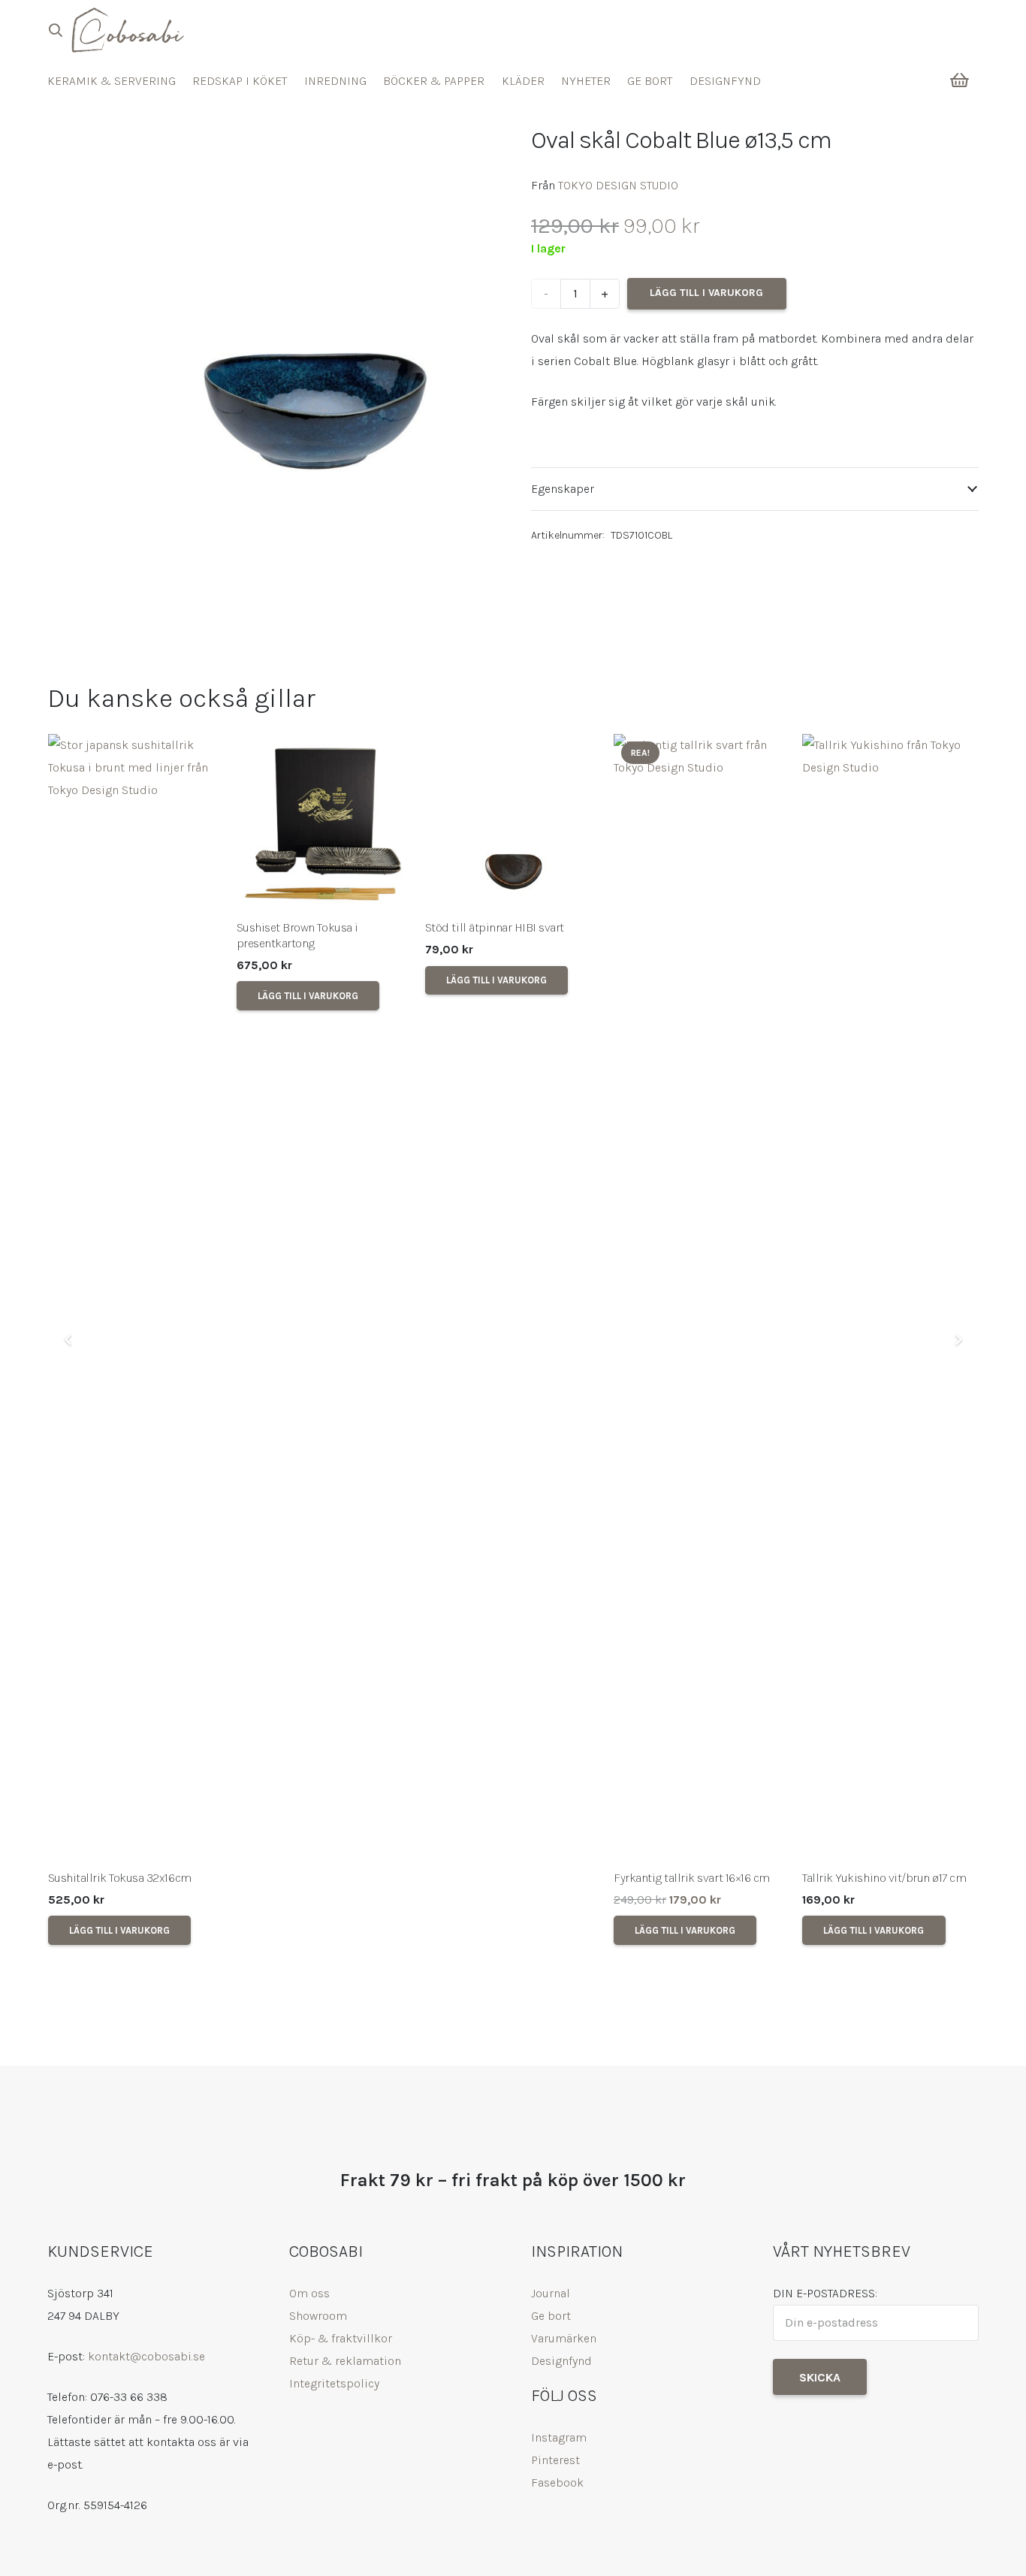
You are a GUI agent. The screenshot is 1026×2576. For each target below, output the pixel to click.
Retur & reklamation (345, 2361)
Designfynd (561, 2361)
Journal (551, 2293)
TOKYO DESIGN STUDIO (618, 185)
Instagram (559, 2437)
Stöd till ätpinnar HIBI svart (495, 927)
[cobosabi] (127, 30)
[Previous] (68, 1339)
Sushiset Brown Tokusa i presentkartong (297, 935)
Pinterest (555, 2460)
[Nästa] (958, 1339)
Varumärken (564, 2338)
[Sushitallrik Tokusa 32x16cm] (136, 1297)
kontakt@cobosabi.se (146, 2356)
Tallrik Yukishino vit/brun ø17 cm (884, 1878)
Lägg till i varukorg (706, 293)
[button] (56, 30)
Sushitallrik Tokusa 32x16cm (120, 1878)
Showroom (318, 2316)
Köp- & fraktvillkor (341, 2338)
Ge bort (551, 2316)
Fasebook (557, 2482)
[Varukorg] (960, 80)
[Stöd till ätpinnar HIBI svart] (513, 822)
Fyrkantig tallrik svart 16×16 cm (692, 1878)
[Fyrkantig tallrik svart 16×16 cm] (702, 1297)
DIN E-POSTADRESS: (825, 2293)
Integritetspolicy (334, 2383)
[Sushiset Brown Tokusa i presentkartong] (325, 822)
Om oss (309, 2293)
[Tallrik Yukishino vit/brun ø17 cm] (890, 1297)
